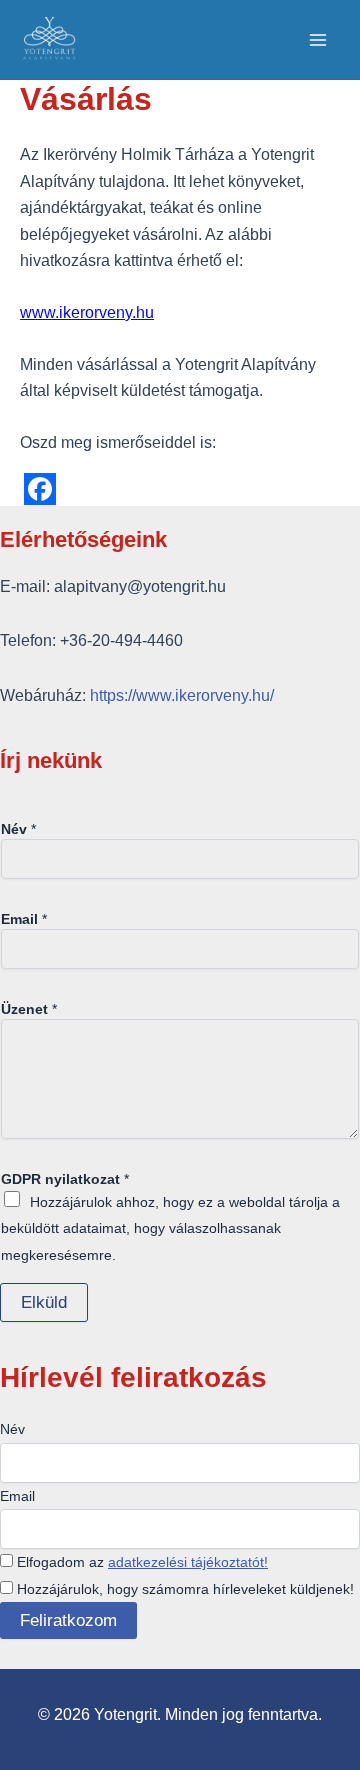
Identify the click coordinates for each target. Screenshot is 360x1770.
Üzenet (29, 1009)
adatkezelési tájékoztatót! (188, 1562)
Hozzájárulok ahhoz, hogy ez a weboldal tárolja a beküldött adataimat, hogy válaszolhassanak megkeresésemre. (170, 1228)
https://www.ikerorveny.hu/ (182, 695)
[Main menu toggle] (318, 40)
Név (18, 829)
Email (24, 919)
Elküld (44, 1302)
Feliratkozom (68, 1620)
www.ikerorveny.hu (87, 312)
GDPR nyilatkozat (65, 1179)
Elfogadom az (140, 1562)
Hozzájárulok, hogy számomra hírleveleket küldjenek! (183, 1589)
